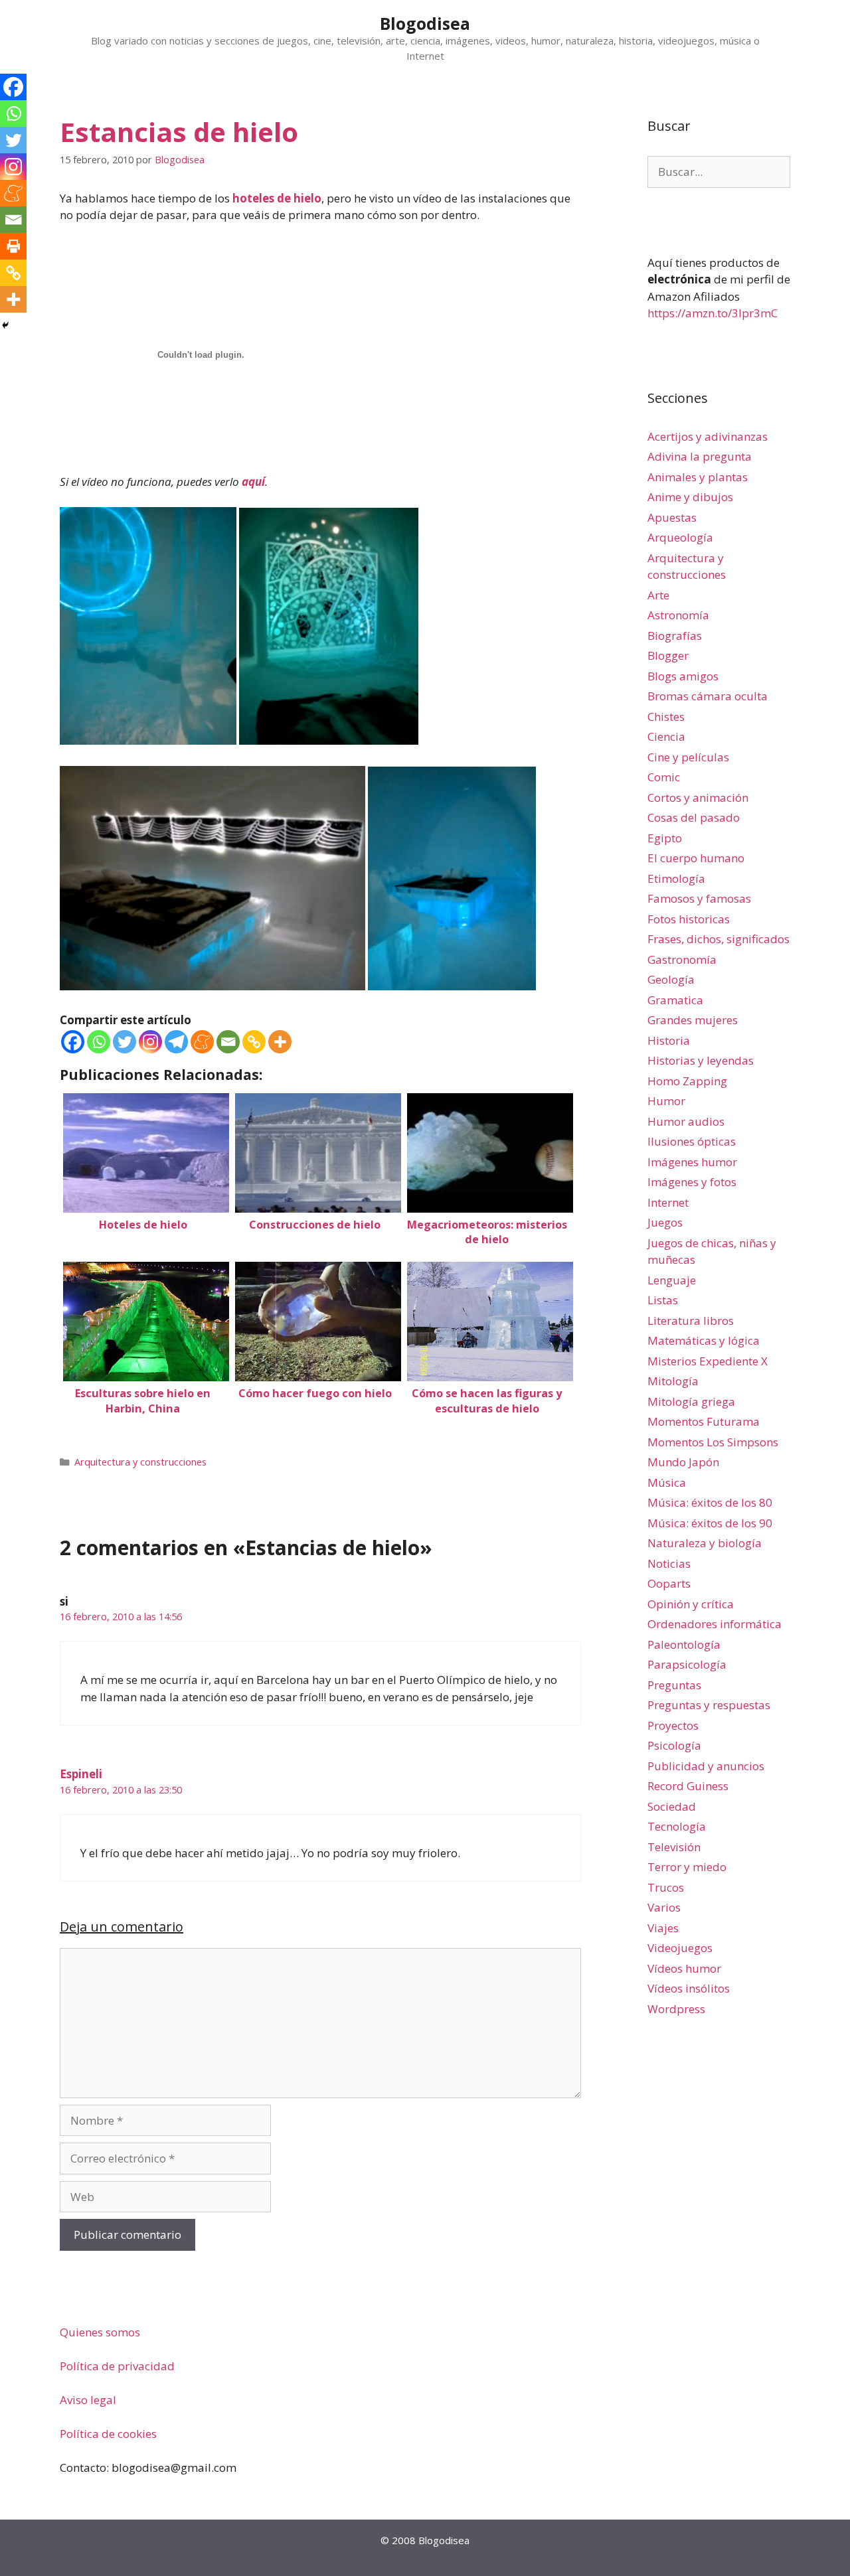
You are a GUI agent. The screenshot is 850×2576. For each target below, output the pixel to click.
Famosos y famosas (699, 898)
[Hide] (5, 325)
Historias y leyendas (701, 1060)
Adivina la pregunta (700, 456)
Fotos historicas (689, 919)
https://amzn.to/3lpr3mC (713, 313)
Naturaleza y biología (705, 1543)
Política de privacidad (117, 2366)
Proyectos (673, 1725)
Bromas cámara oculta (708, 696)
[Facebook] (73, 1042)
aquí (253, 482)
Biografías (675, 636)
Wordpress (676, 2009)
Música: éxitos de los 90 (710, 1523)
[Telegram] (176, 1042)
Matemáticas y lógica (704, 1340)
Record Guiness (688, 1786)
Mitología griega (691, 1402)
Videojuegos (680, 1948)
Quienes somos (100, 2332)
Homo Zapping (687, 1081)
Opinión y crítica (691, 1604)
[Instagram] (150, 1042)
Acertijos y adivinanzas (708, 436)
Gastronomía (682, 959)
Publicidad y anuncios (706, 1766)
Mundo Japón (683, 1462)
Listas (663, 1300)
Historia (669, 1040)
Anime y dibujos (690, 497)
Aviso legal (88, 2400)
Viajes (663, 1928)
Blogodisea (425, 23)
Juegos (665, 1222)
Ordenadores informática (715, 1624)
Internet (668, 1202)
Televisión (674, 1847)
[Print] (13, 246)
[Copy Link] (254, 1042)
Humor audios (686, 1121)
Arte (658, 595)
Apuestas (672, 517)
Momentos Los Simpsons (713, 1442)
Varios (664, 1907)
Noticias (669, 1563)
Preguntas (674, 1685)
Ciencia (666, 736)
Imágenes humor (692, 1162)
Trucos (666, 1887)
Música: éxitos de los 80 (710, 1502)
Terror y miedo (687, 1867)
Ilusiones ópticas (692, 1141)
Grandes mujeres (693, 1020)
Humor (666, 1101)
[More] (280, 1042)
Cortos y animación (698, 797)
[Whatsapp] (99, 1042)
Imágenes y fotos (692, 1182)
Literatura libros (691, 1321)
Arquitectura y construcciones (140, 1462)
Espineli (81, 1774)
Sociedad (672, 1806)
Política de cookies (108, 2434)
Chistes (666, 717)
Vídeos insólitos (689, 1988)
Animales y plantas (698, 477)
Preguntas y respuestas (709, 1705)
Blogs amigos (683, 676)
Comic (664, 777)
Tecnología (677, 1826)
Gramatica (675, 1000)
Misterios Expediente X (708, 1361)
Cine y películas (688, 757)
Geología (671, 979)
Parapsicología (687, 1664)
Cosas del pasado (694, 817)
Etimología (676, 878)
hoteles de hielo (277, 198)
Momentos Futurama (704, 1421)
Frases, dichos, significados (719, 939)
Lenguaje (672, 1280)
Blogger (668, 655)
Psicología (674, 1745)
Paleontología (684, 1644)
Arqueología (680, 537)
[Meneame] (202, 1042)
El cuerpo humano (696, 858)
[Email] (228, 1042)
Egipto (665, 838)
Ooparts (669, 1583)
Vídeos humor (684, 1968)
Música (667, 1482)
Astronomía (678, 615)
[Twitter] (125, 1042)
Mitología (673, 1381)
